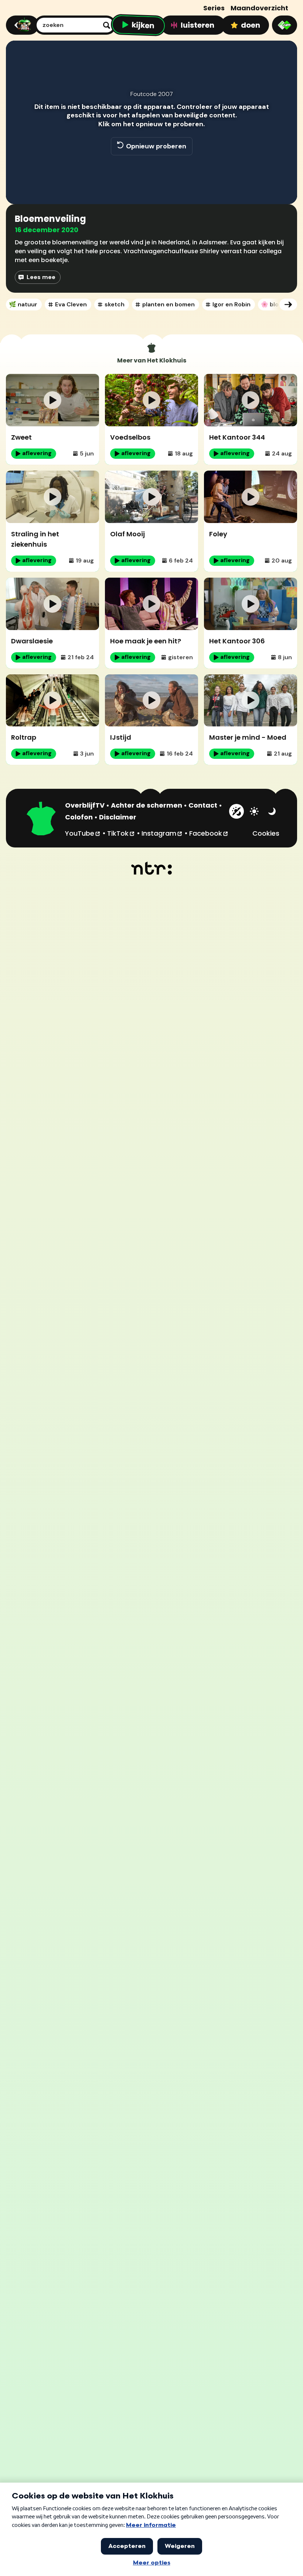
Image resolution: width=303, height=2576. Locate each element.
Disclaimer (118, 817)
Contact (203, 805)
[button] (19, 188)
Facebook (209, 833)
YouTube (83, 833)
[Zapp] (285, 25)
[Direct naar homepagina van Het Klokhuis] (41, 819)
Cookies (266, 833)
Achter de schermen (147, 805)
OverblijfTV (85, 805)
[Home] (21, 25)
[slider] (150, 172)
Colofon (79, 817)
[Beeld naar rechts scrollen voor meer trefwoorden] (288, 305)
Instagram (162, 833)
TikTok (121, 833)
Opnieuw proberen (156, 146)
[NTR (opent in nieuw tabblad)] (152, 868)
